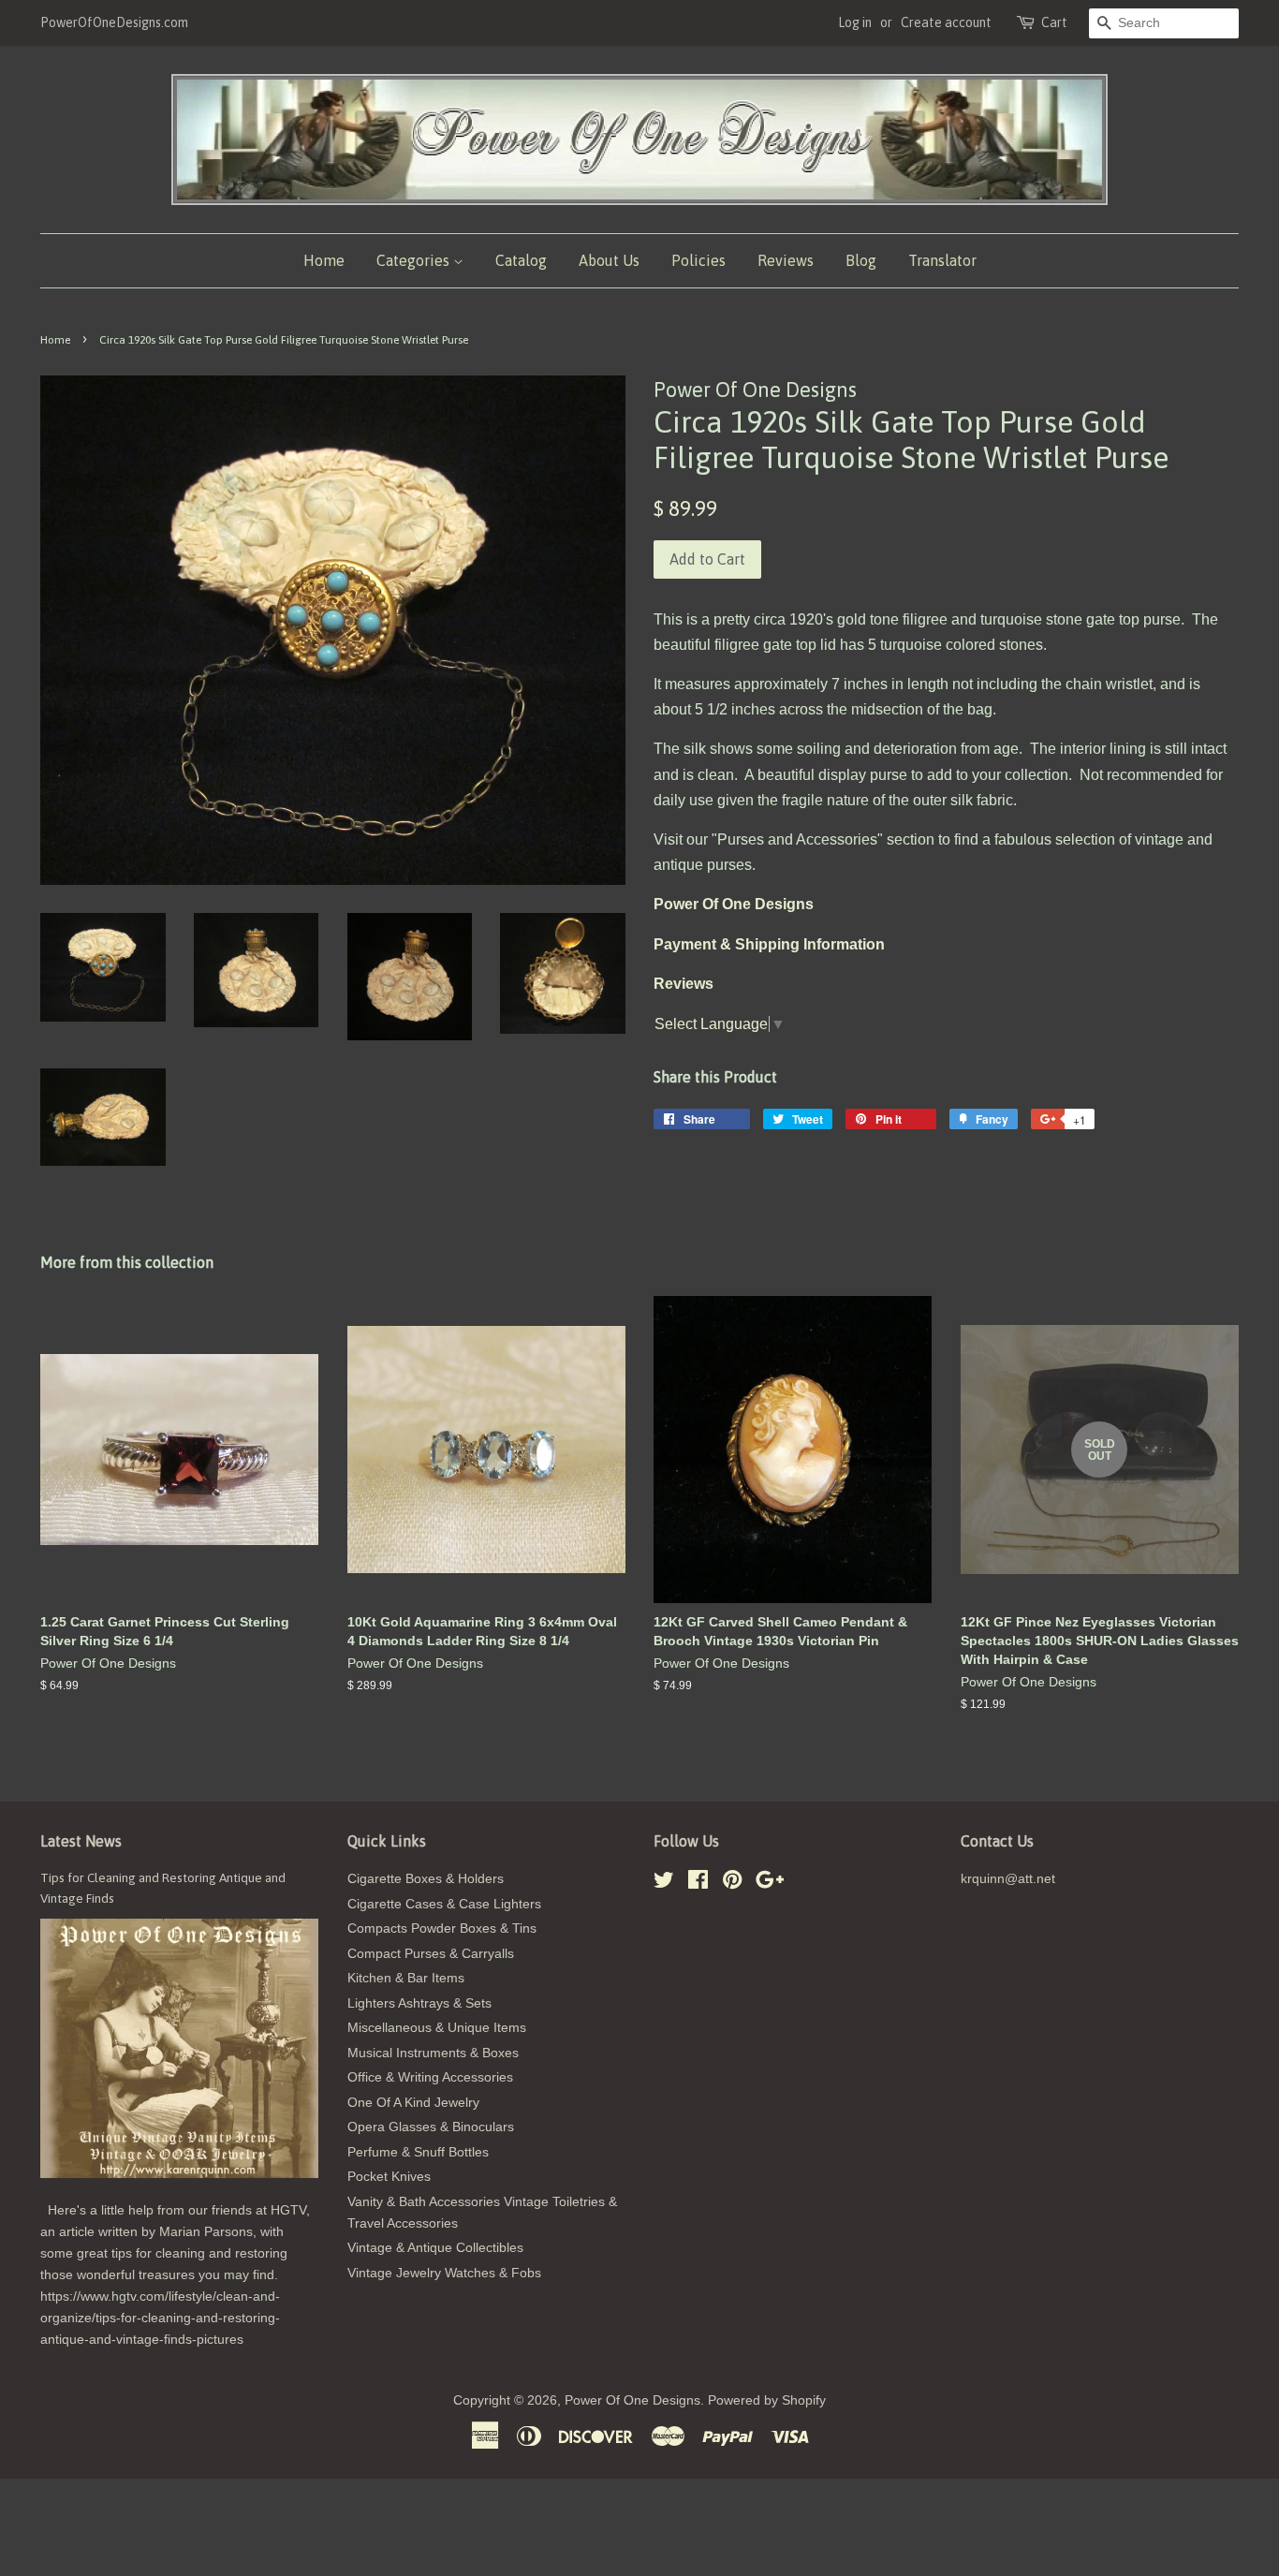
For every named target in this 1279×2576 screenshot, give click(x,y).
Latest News (81, 1841)
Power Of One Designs (632, 2400)
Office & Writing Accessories (430, 2077)
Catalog (521, 260)
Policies (698, 260)
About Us (609, 260)
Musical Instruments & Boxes (433, 2053)
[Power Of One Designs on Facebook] (698, 1884)
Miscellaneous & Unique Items (437, 2028)
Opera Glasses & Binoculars (431, 2127)
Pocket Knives (389, 2177)
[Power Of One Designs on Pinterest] (732, 1884)
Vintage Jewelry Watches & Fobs (444, 2273)
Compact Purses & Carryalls (431, 1954)
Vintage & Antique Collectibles (435, 2248)
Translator (942, 260)
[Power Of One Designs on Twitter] (664, 1884)
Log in (855, 22)
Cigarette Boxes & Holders (426, 1879)
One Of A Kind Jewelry (413, 2103)
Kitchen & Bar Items (406, 1978)
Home (324, 260)
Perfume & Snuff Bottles (418, 2152)
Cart (1054, 22)
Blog (861, 260)
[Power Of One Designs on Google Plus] (770, 1884)
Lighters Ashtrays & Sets (419, 2003)
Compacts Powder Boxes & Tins (442, 1928)
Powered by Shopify (767, 2400)
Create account (946, 22)
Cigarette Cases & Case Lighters (444, 1904)
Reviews (786, 260)
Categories (415, 260)
